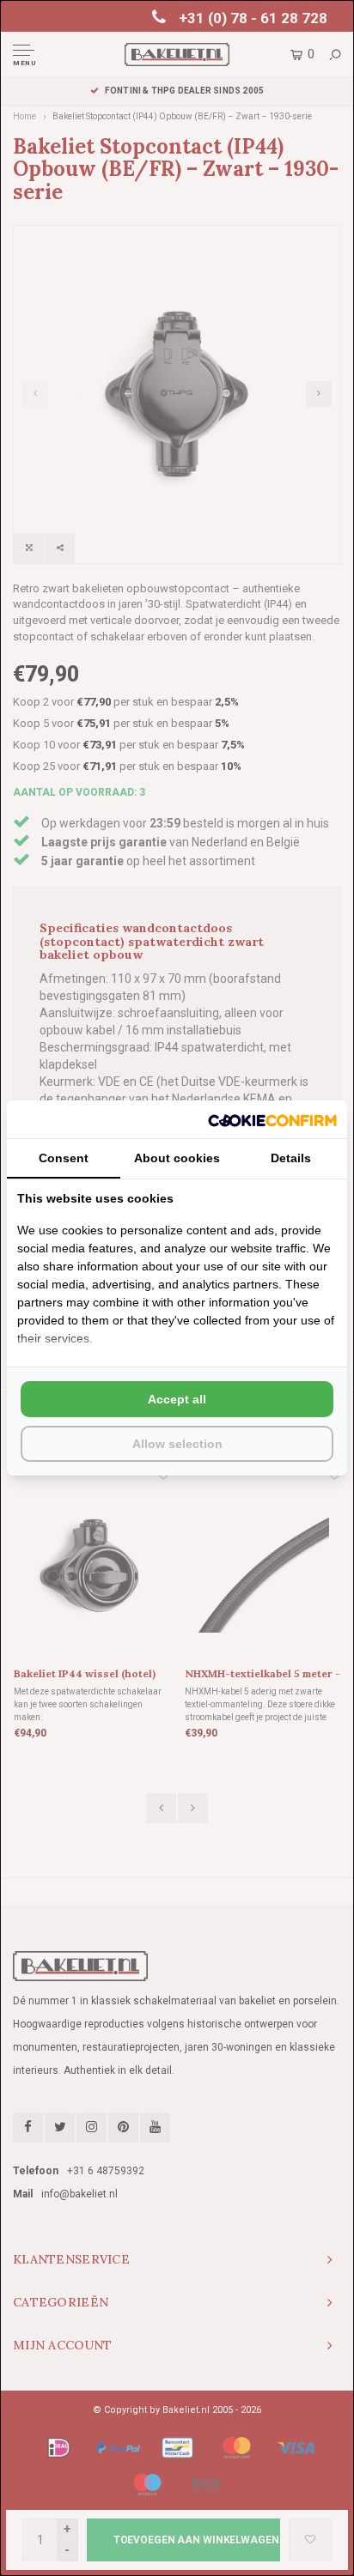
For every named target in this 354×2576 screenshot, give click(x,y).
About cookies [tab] (177, 1158)
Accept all (177, 1399)
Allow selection (177, 1444)
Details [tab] (291, 1158)
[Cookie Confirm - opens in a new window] (272, 1119)
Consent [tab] (64, 1158)
